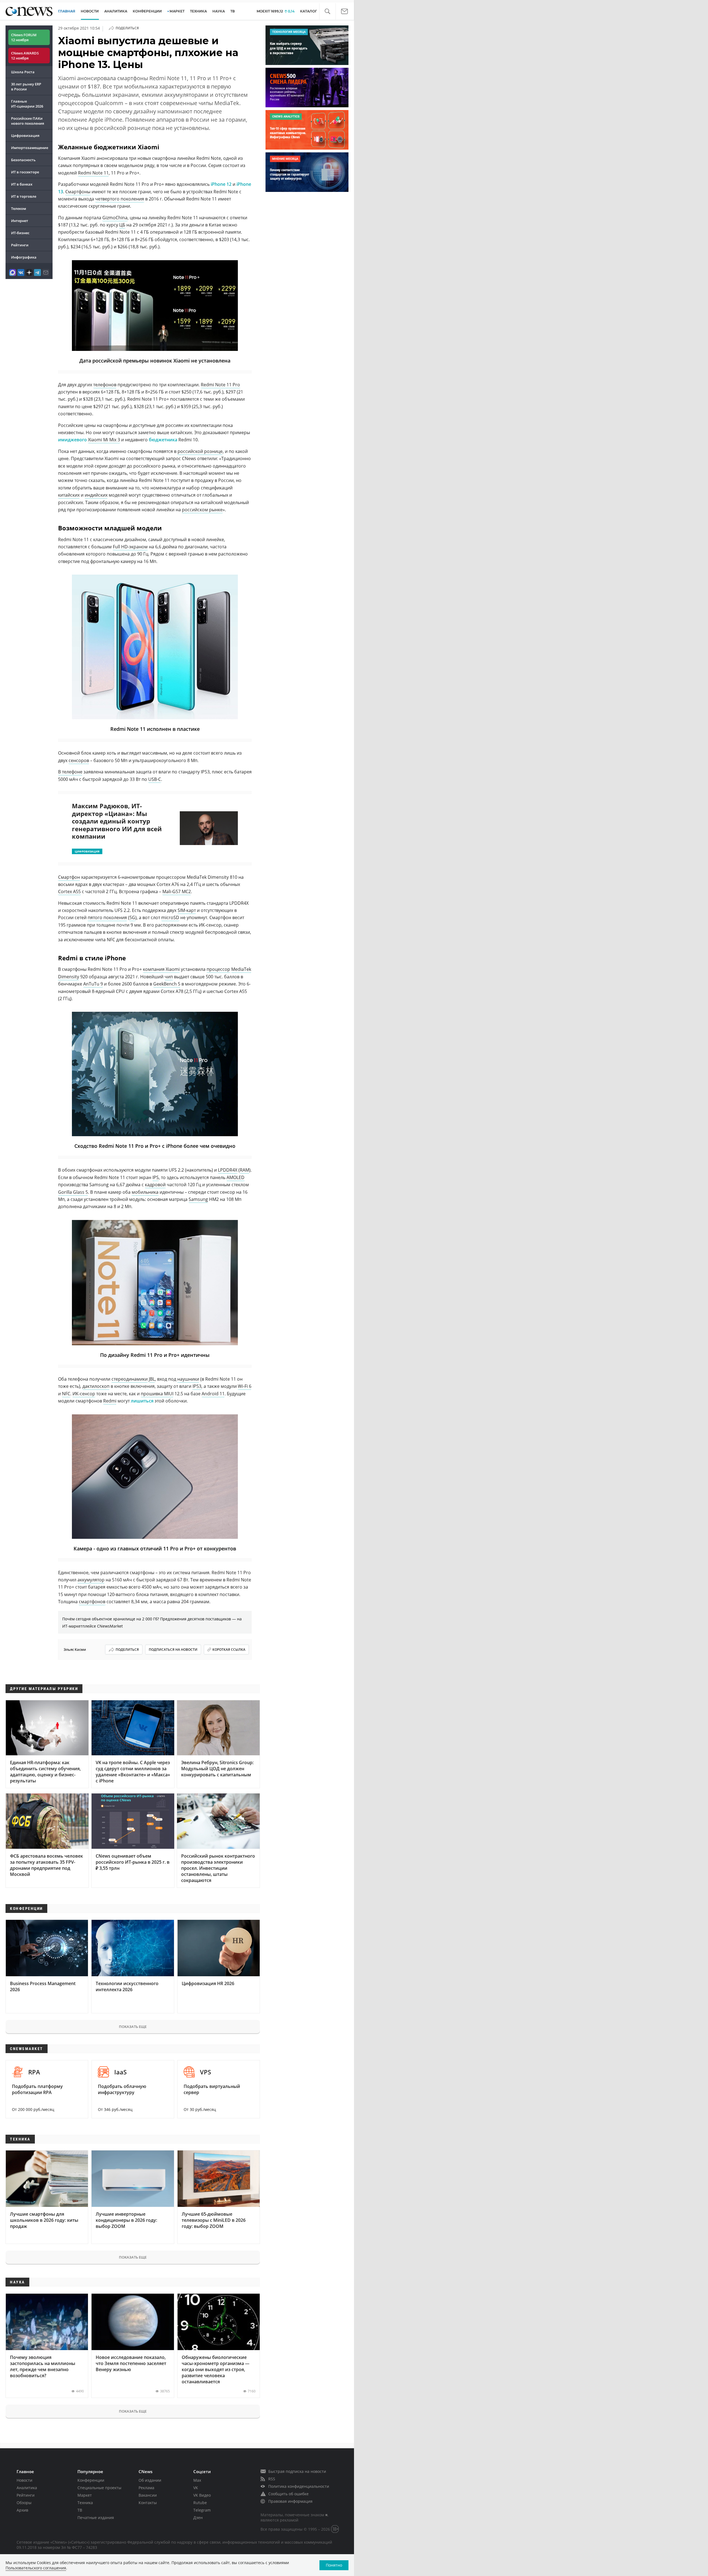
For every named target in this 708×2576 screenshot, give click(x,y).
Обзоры (24, 2503)
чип (169, 977)
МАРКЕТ (177, 11)
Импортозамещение (30, 148)
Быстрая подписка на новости (297, 2471)
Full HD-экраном (130, 547)
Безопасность (23, 160)
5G (132, 917)
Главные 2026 (27, 104)
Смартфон (69, 877)
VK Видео (202, 2495)
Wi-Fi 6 (245, 1386)
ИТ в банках (22, 184)
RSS (272, 2479)
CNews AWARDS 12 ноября (25, 56)
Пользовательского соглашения (36, 2568)
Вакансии (148, 2495)
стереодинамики (130, 1379)
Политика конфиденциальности (299, 2486)
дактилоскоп (96, 1386)
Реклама (146, 2488)
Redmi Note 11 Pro (220, 385)
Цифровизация (25, 135)
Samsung (198, 1199)
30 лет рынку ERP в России (26, 87)
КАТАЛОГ (309, 11)
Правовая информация (290, 2501)
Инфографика (24, 257)
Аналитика (116, 11)
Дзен (198, 2518)
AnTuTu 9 (93, 984)
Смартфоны (78, 192)
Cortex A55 (69, 891)
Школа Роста (23, 72)
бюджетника (163, 440)
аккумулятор (91, 1580)
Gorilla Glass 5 (73, 1192)
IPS (156, 1177)
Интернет (20, 221)
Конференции (91, 2480)
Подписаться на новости (173, 1650)
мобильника (145, 1192)
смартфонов (92, 1602)
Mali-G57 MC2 (177, 891)
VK (196, 2488)
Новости (24, 2480)
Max (197, 2480)
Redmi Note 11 (93, 173)
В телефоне (70, 772)
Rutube (200, 2503)
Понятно (334, 2565)
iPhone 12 (221, 184)
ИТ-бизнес (20, 233)
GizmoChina (115, 218)
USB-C (155, 779)
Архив (22, 2510)
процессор (218, 969)
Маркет (85, 2495)
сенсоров (79, 760)
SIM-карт (187, 910)
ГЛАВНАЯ (67, 11)
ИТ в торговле (24, 196)
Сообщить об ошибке (288, 2494)
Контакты (148, 2503)
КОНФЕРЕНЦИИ (147, 11)
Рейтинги (20, 245)
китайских (69, 495)
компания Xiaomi (161, 969)
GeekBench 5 (167, 984)
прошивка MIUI (157, 1394)
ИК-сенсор (84, 1394)
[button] (327, 11)
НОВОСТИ (90, 11)
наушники (188, 1379)
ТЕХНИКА (198, 11)
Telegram (202, 2510)
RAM (244, 1170)
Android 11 (213, 1394)
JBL (152, 1379)
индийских (96, 495)
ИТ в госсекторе (25, 172)
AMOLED (235, 1177)
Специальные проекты (99, 2488)
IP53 (197, 1386)
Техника (85, 2503)
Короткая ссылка (229, 1650)
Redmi (110, 1401)
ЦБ (122, 225)
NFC (66, 1394)
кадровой (155, 1185)
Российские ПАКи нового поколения (28, 121)
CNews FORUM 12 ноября (24, 37)
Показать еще (133, 2027)
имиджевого (72, 440)
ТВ (233, 11)
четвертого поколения (120, 199)
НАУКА (219, 11)
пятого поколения (107, 917)
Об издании (150, 2480)
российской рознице (200, 451)
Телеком (19, 208)
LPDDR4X (228, 1170)
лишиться (142, 1401)
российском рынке (202, 510)
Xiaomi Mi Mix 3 (104, 440)
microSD (170, 917)
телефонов (105, 385)
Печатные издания (96, 2518)
